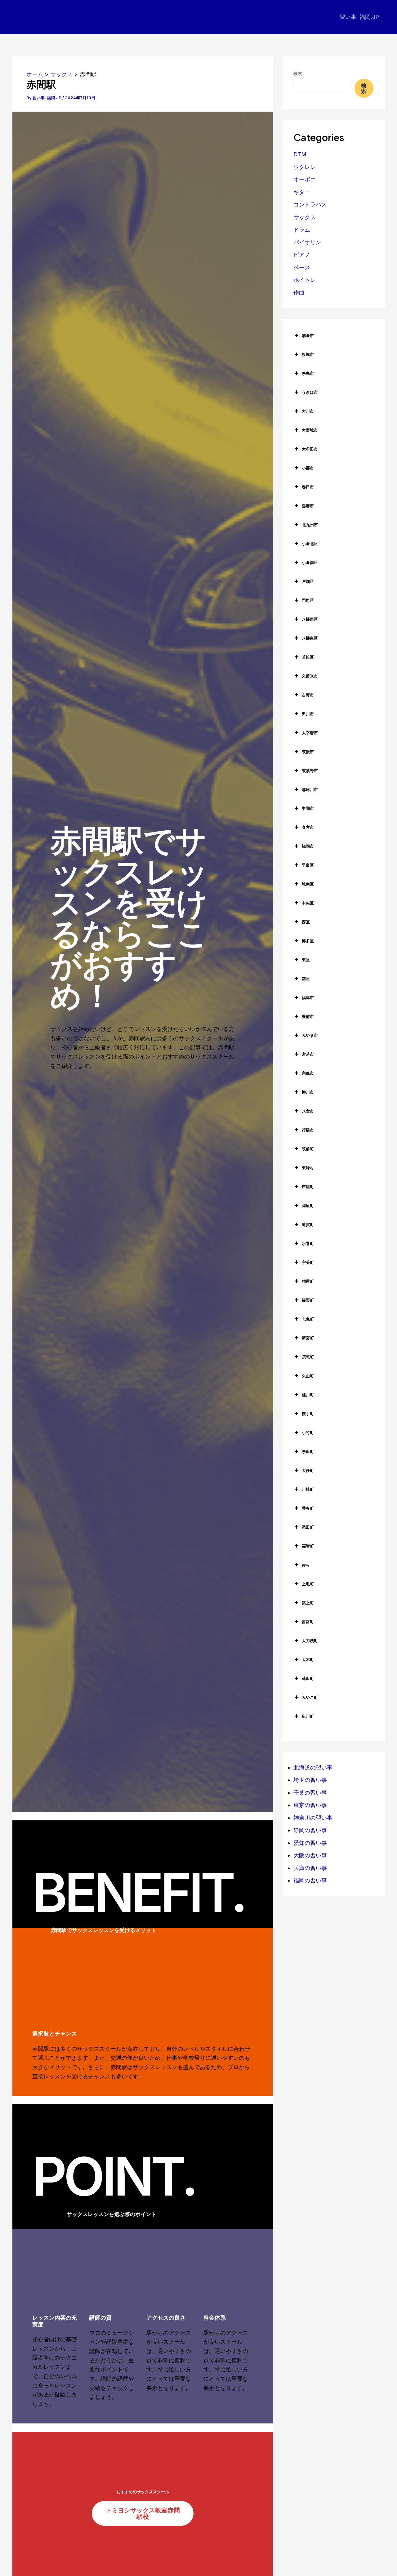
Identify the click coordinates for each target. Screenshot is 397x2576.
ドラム (302, 230)
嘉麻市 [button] (308, 506)
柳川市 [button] (308, 1092)
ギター (302, 192)
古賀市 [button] (308, 695)
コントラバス (310, 204)
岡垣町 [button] (308, 1206)
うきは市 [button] (310, 392)
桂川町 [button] (308, 1395)
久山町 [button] (308, 1376)
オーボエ (305, 179)
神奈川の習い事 (313, 1818)
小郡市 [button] (308, 468)
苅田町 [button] (308, 1678)
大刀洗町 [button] (310, 1641)
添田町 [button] (308, 1527)
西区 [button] (306, 922)
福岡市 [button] (308, 846)
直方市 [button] (308, 827)
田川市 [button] (308, 714)
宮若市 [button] (308, 1054)
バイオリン (307, 242)
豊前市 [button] (308, 1016)
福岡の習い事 (310, 1880)
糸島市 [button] (308, 373)
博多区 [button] (308, 941)
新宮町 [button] (308, 1338)
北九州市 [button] (310, 525)
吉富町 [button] (308, 1622)
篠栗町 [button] (308, 1300)
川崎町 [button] (308, 1489)
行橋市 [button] (308, 1130)
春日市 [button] (308, 487)
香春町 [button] (308, 1508)
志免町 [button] (308, 1319)
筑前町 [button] (308, 1149)
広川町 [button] (308, 1716)
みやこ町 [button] (310, 1697)
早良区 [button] (308, 865)
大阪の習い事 (310, 1855)
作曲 (299, 293)
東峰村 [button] (308, 1168)
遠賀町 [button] (308, 1224)
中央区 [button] (308, 903)
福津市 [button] (308, 997)
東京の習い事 (310, 1805)
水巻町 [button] (308, 1243)
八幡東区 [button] (310, 638)
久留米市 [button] (310, 676)
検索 (298, 73)
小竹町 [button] (308, 1432)
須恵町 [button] (308, 1357)
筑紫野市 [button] (310, 771)
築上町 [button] (308, 1603)
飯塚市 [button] (308, 354)
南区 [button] (306, 979)
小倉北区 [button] (310, 544)
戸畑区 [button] (308, 581)
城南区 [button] (308, 884)
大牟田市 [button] (310, 449)
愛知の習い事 (310, 1843)
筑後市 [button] (308, 752)
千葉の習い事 (310, 1793)
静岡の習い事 (310, 1830)
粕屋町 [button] (308, 1281)
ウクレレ (305, 167)
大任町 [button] (308, 1470)
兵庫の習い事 (310, 1868)
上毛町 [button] (308, 1584)
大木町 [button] (308, 1659)
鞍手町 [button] (308, 1414)
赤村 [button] (306, 1565)
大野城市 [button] (310, 430)
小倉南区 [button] (310, 562)
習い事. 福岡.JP (359, 17)
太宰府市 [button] (310, 733)
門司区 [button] (308, 600)
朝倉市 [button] (308, 335)
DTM (300, 154)
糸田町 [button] (308, 1451)
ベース (302, 267)
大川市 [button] (308, 411)
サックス (305, 217)
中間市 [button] (308, 808)
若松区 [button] (308, 657)
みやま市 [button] (310, 1035)
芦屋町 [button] (308, 1187)
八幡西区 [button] (310, 619)
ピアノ (302, 255)
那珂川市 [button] (310, 789)
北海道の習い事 (313, 1768)
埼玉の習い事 (310, 1780)
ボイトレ (305, 280)
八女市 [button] (308, 1111)
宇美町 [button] (308, 1262)
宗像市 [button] (308, 1073)
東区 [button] (306, 960)
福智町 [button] (308, 1546)
